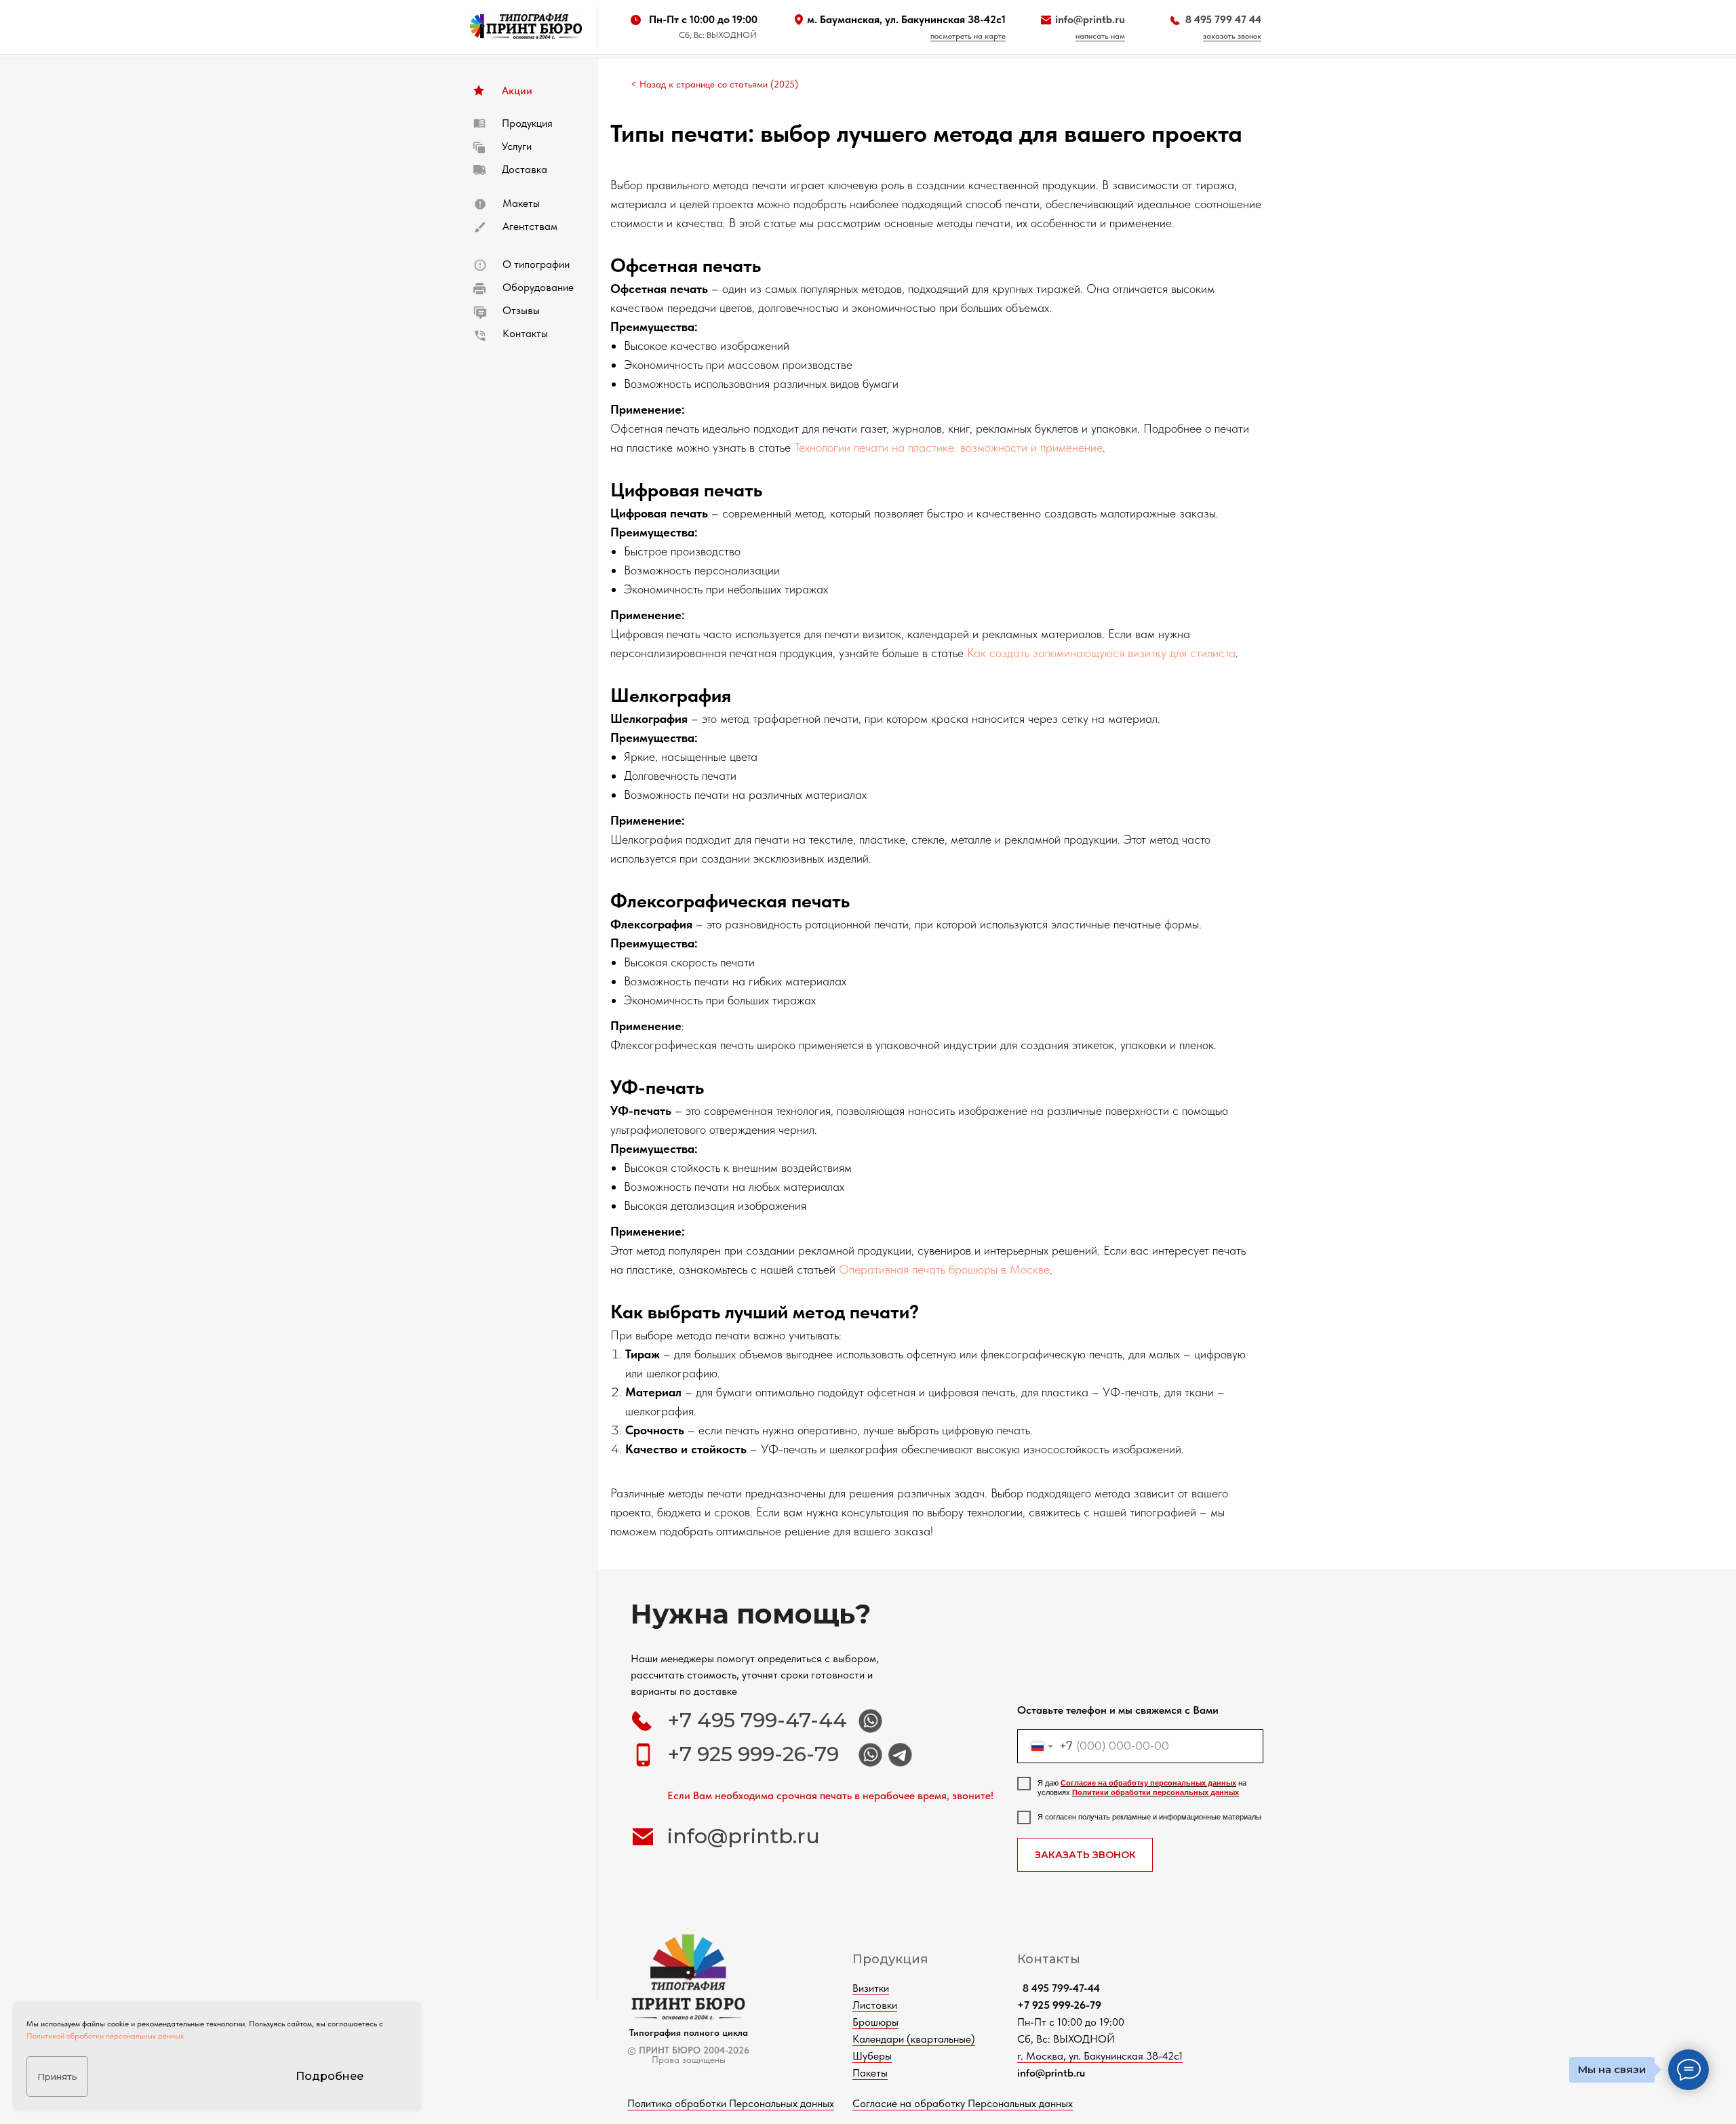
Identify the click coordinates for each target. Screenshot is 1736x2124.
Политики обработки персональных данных (1156, 1792)
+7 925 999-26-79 (753, 1754)
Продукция (527, 123)
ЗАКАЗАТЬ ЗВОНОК (1085, 1855)
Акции (517, 91)
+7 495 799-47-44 (757, 1720)
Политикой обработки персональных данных (105, 2036)
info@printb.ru (1090, 19)
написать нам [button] (1100, 36)
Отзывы (521, 310)
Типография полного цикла (689, 2032)
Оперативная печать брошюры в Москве (944, 1269)
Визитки (871, 1988)
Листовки (875, 2005)
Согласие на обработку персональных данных (1148, 1783)
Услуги (517, 146)
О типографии (536, 264)
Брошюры (875, 2022)
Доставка (525, 169)
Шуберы (872, 2056)
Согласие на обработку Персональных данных (963, 2103)
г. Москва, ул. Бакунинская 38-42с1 (1100, 2056)
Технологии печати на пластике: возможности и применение (948, 447)
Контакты (525, 333)
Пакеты (870, 2073)
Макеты (521, 203)
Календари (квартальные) (914, 2039)
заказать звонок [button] (1232, 36)
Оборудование (538, 287)
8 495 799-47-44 (1059, 1988)
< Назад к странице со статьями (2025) (714, 84)
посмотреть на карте (968, 36)
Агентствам (530, 226)
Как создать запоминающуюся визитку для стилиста (1101, 653)
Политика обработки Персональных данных (731, 2103)
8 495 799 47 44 (1223, 19)
